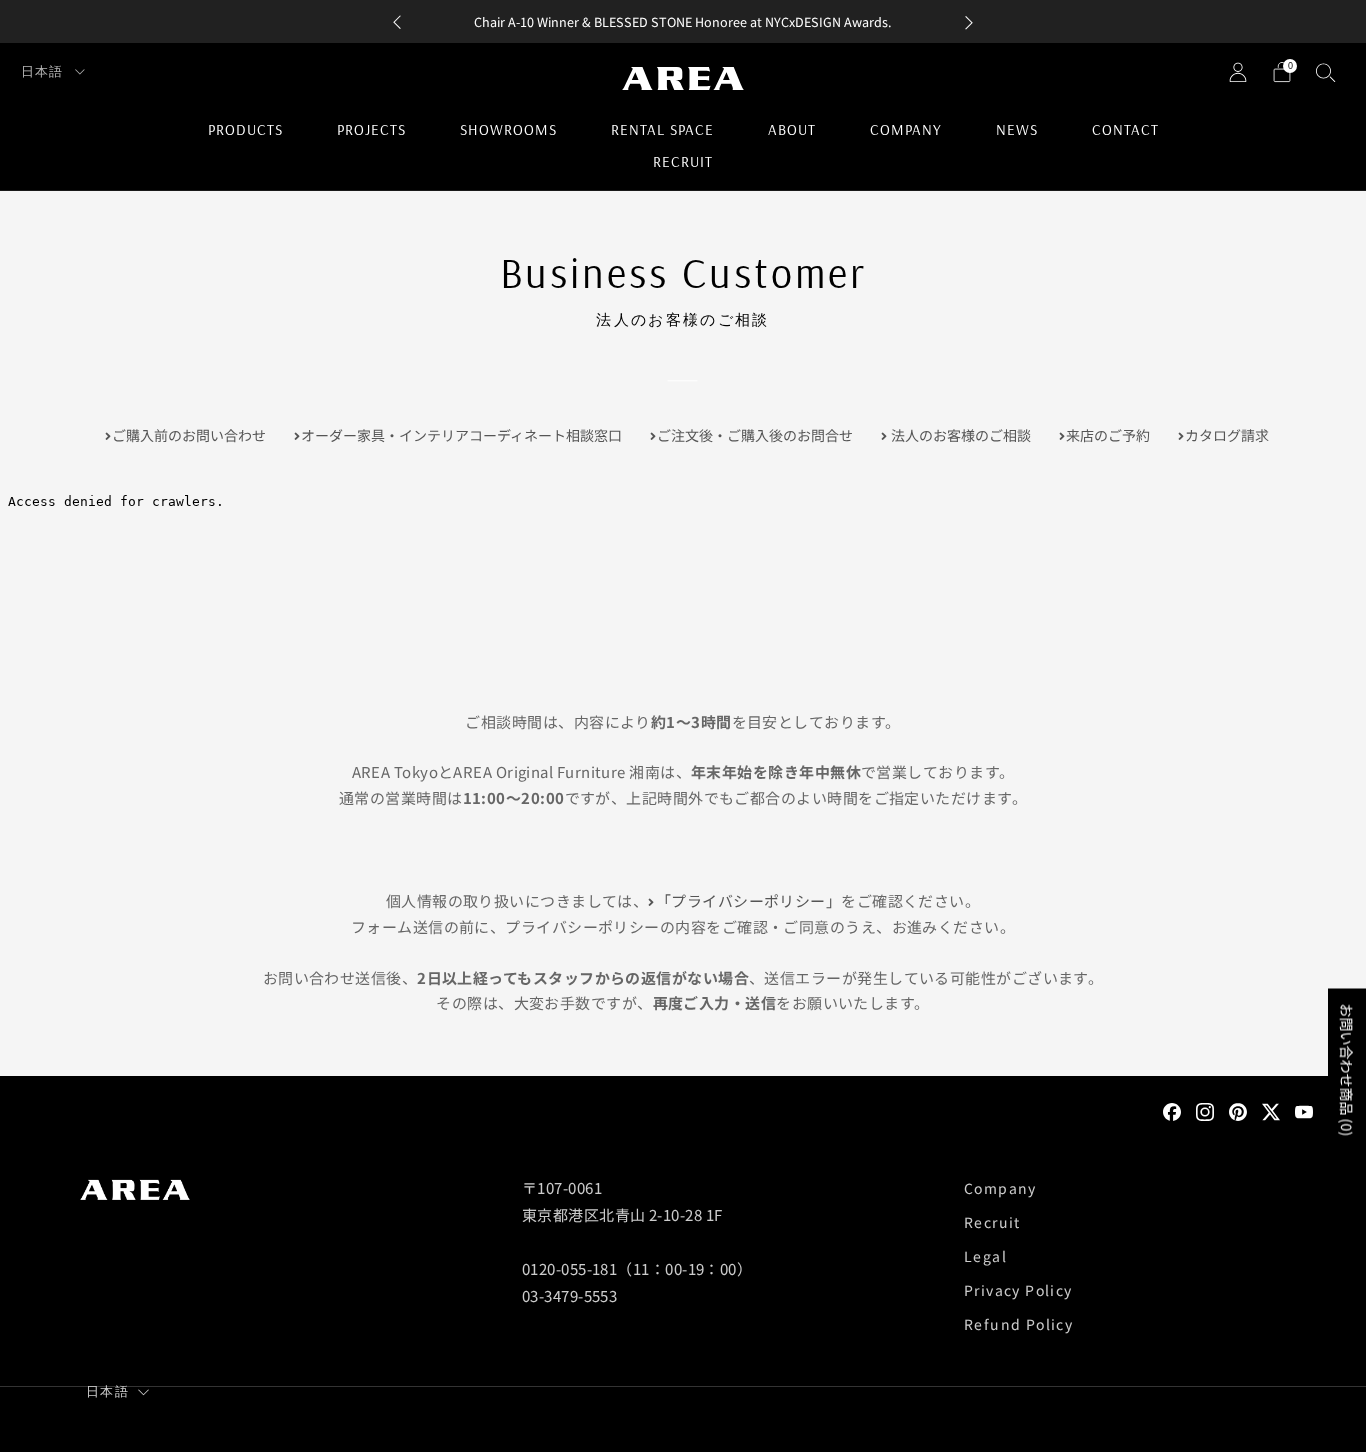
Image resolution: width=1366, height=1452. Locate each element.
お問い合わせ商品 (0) (1347, 1070)
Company (906, 129)
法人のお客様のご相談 (959, 435)
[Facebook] (1172, 1110)
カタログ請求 (1227, 435)
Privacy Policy (1018, 1290)
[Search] (1326, 72)
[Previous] (397, 21)
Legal (985, 1256)
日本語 (44, 71)
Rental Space (662, 129)
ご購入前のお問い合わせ (189, 435)
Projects (371, 129)
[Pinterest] (1238, 1110)
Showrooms (508, 129)
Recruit (683, 161)
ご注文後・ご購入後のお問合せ (755, 435)
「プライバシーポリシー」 (748, 900)
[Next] (969, 21)
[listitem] (683, 21)
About (792, 129)
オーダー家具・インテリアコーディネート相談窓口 (461, 435)
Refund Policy (1018, 1324)
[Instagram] (1205, 1110)
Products (245, 129)
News (1017, 129)
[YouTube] (1304, 1110)
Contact (1125, 129)
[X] (1271, 1110)
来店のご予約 (1108, 435)
